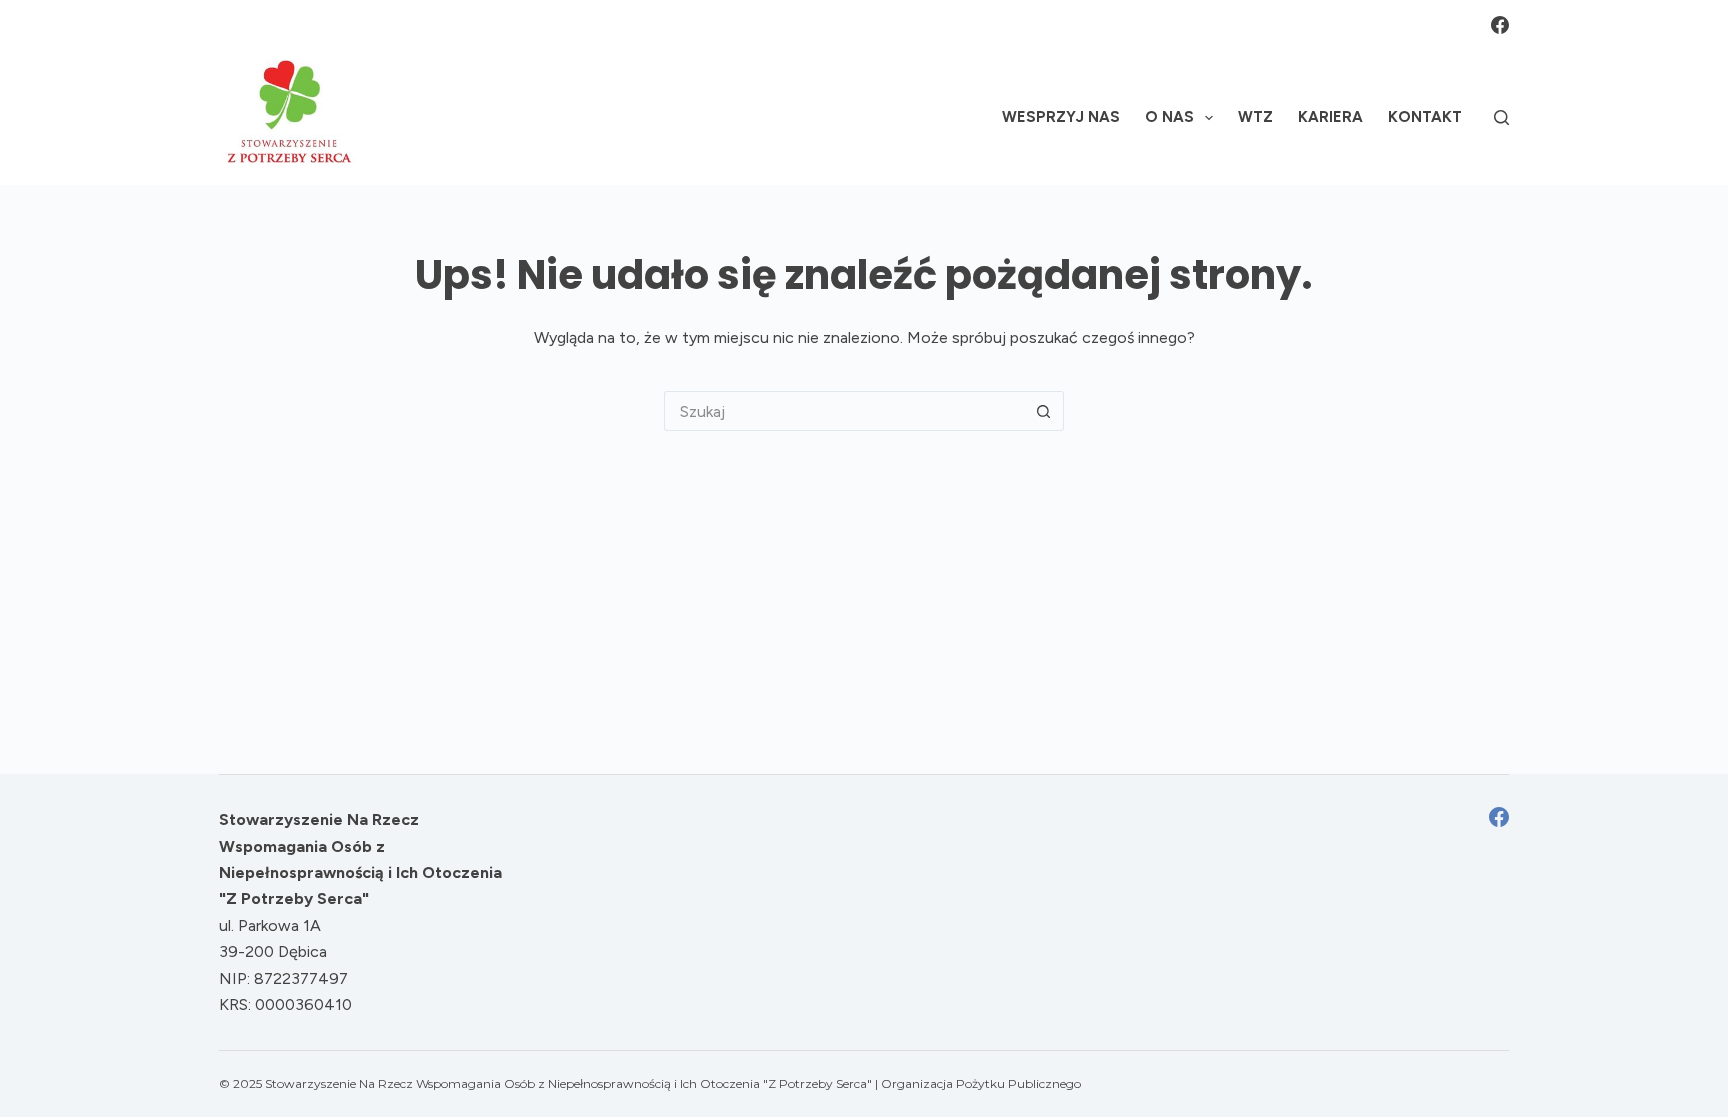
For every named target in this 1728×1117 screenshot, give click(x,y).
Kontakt (1425, 117)
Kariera (1330, 117)
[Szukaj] (1501, 117)
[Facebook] (1500, 25)
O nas (1169, 117)
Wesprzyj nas (1061, 117)
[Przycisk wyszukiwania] (1044, 411)
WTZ (1255, 117)
